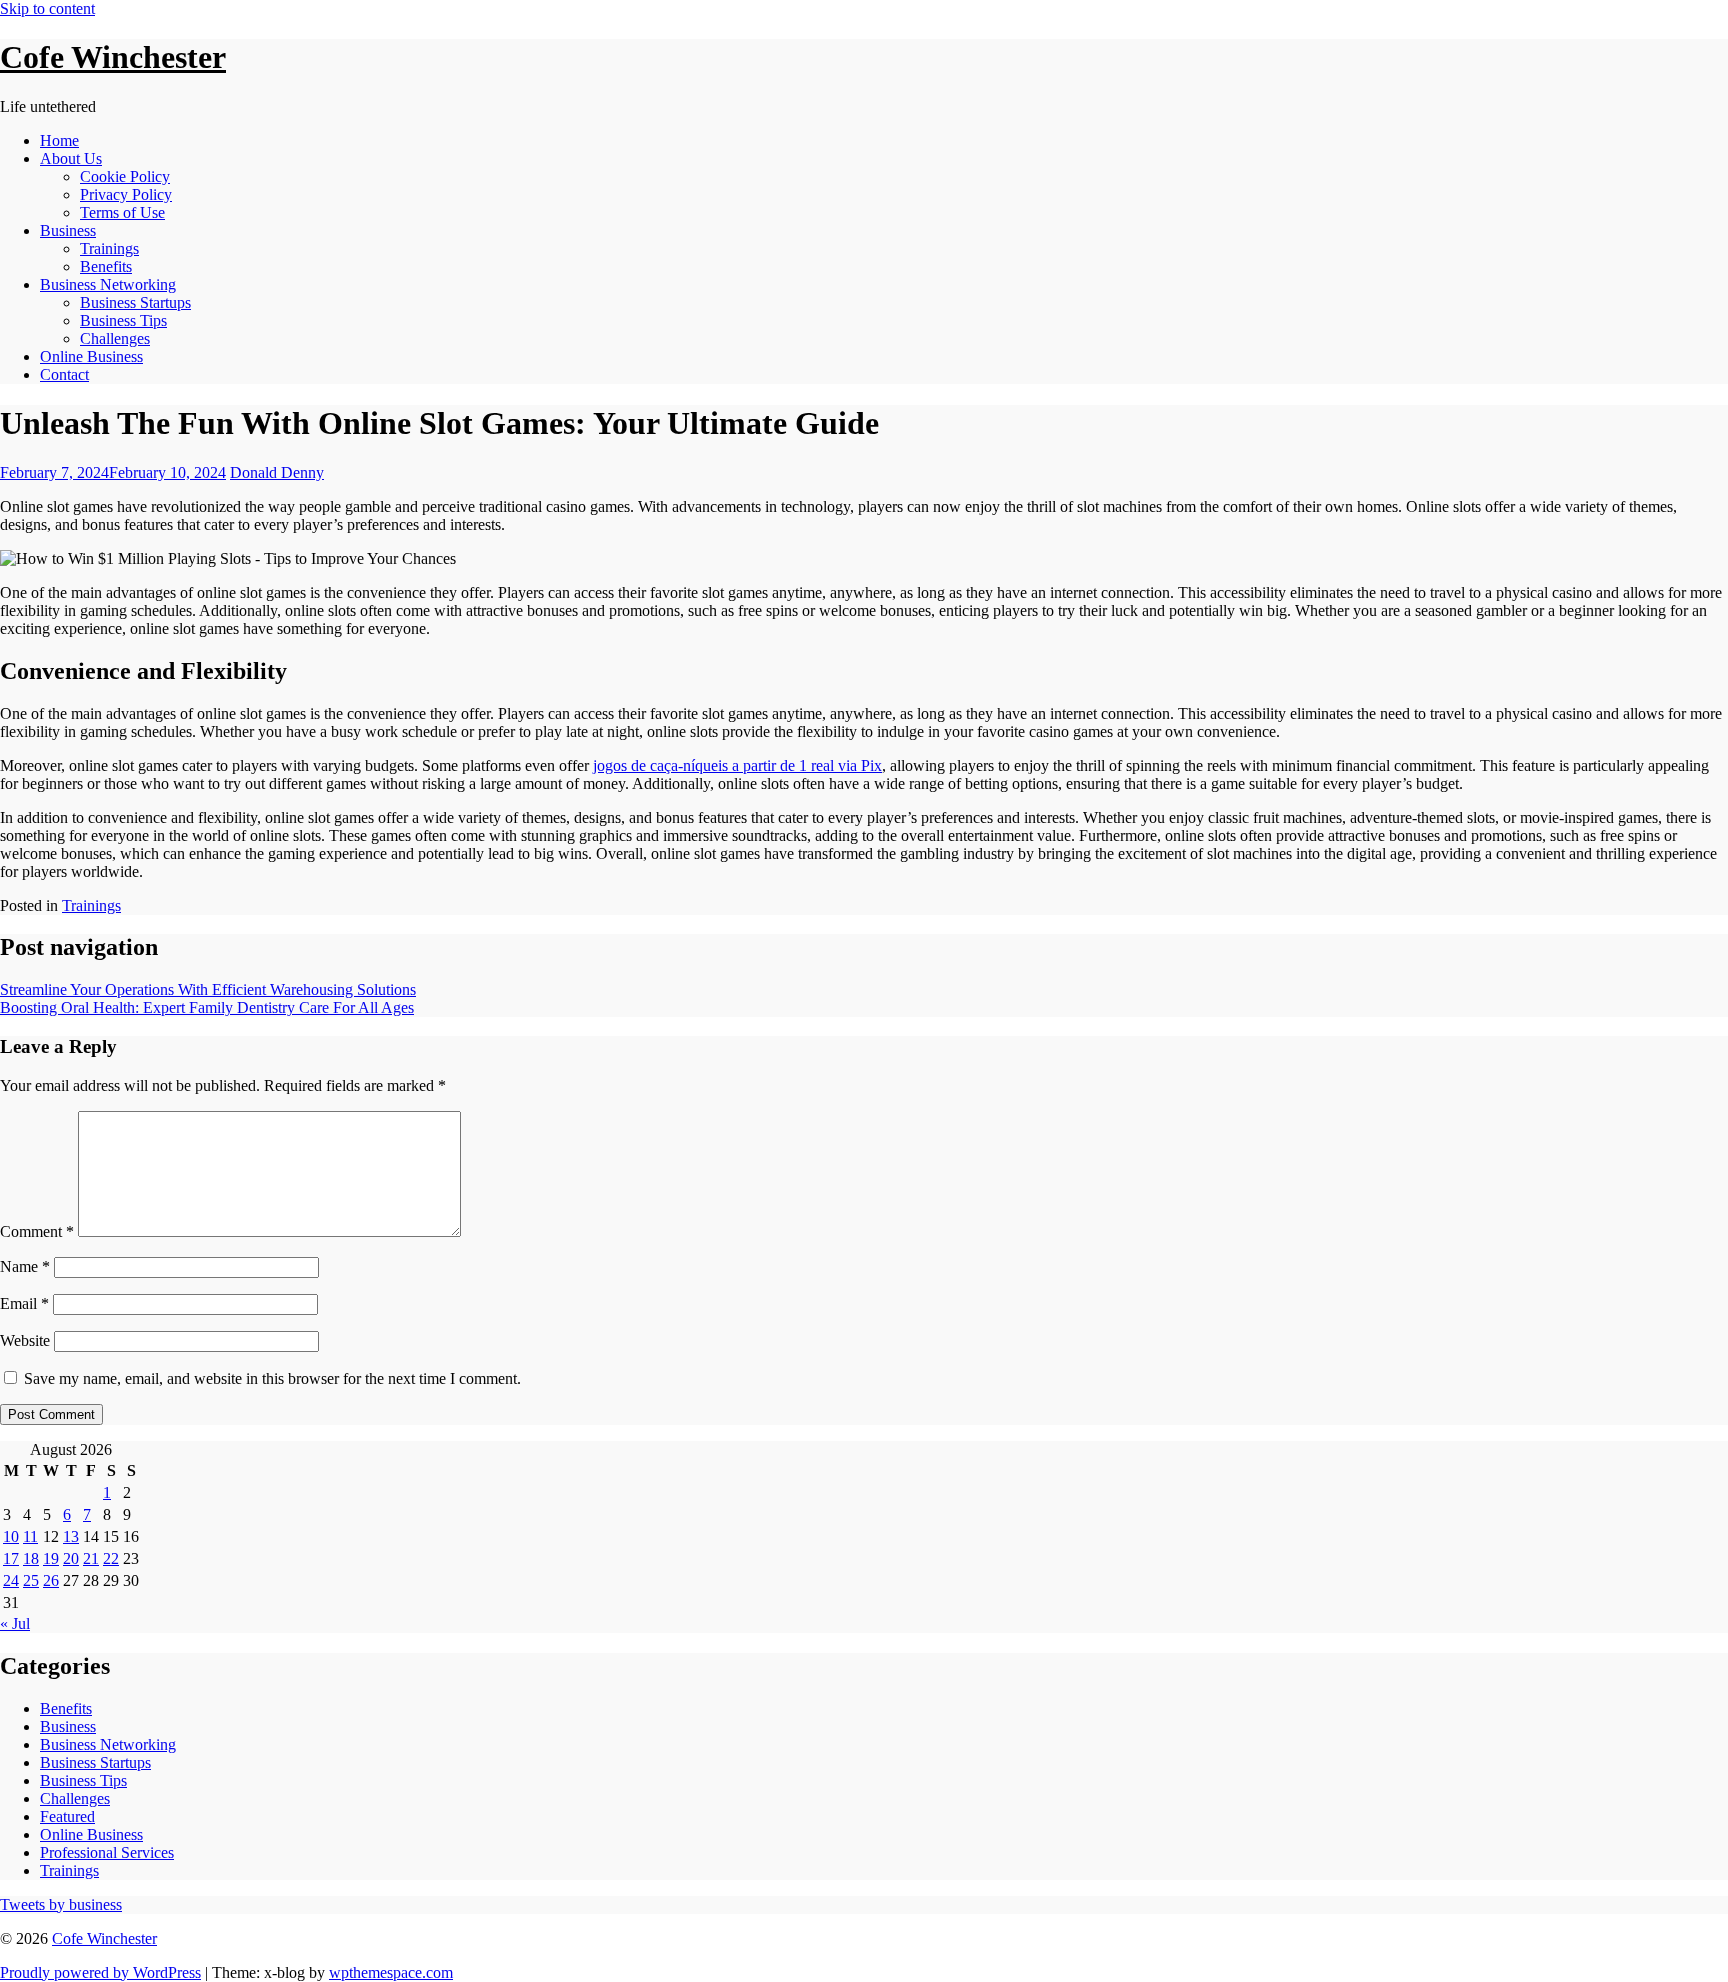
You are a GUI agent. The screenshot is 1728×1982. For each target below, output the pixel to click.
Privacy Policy (126, 194)
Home (59, 140)
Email (24, 1303)
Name (25, 1266)
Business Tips (123, 320)
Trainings (109, 248)
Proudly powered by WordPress (100, 1972)
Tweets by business (61, 1904)
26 (51, 1580)
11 (30, 1536)
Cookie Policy (125, 176)
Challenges (115, 338)
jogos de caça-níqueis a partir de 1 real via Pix (737, 765)
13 (71, 1536)
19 (51, 1558)
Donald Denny (277, 472)
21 (91, 1558)
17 (11, 1558)
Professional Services (107, 1852)
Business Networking (108, 284)
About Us (71, 158)
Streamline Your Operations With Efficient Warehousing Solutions (208, 989)
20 (71, 1558)
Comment (37, 1231)
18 (31, 1558)
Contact (64, 374)
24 (11, 1580)
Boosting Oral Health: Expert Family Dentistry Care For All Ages (207, 1007)
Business (68, 230)
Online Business (91, 356)
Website (25, 1340)
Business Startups (135, 302)
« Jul (15, 1623)
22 (111, 1558)
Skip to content (47, 8)
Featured (67, 1816)
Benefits (106, 266)
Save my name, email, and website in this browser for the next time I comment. (272, 1378)
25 (31, 1580)
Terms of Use (122, 212)
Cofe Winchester (113, 57)
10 (11, 1536)
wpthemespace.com (391, 1972)
